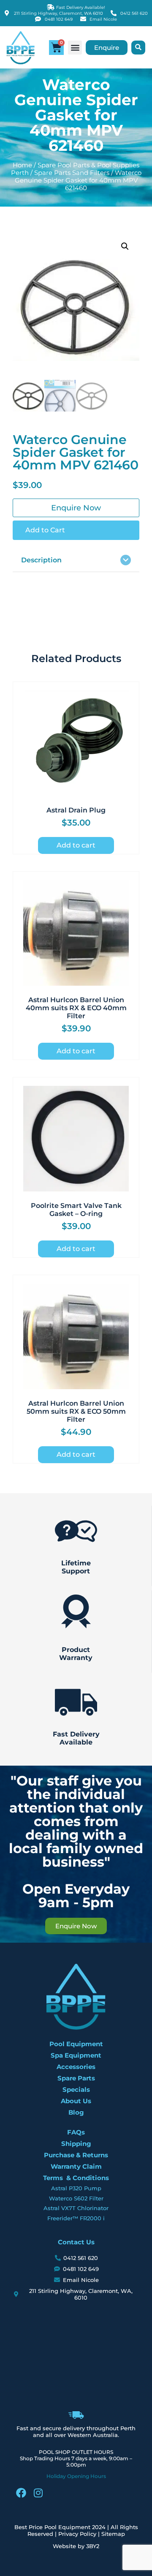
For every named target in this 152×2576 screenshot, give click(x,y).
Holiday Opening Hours (76, 2476)
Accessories (76, 2067)
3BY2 (93, 2546)
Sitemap (113, 2534)
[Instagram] (38, 2493)
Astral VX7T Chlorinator (76, 2208)
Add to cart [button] (76, 845)
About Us (76, 2101)
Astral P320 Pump (76, 2188)
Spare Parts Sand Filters (72, 173)
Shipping (76, 2144)
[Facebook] (21, 2493)
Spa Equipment (76, 2055)
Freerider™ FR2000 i (76, 2218)
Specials (76, 2089)
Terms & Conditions (76, 2178)
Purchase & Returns (76, 2155)
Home (22, 165)
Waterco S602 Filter (76, 2198)
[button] (75, 48)
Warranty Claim (76, 2166)
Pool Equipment (76, 2044)
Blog (76, 2112)
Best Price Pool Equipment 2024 (60, 2527)
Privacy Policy (77, 2534)
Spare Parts (76, 2078)
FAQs (76, 2132)
